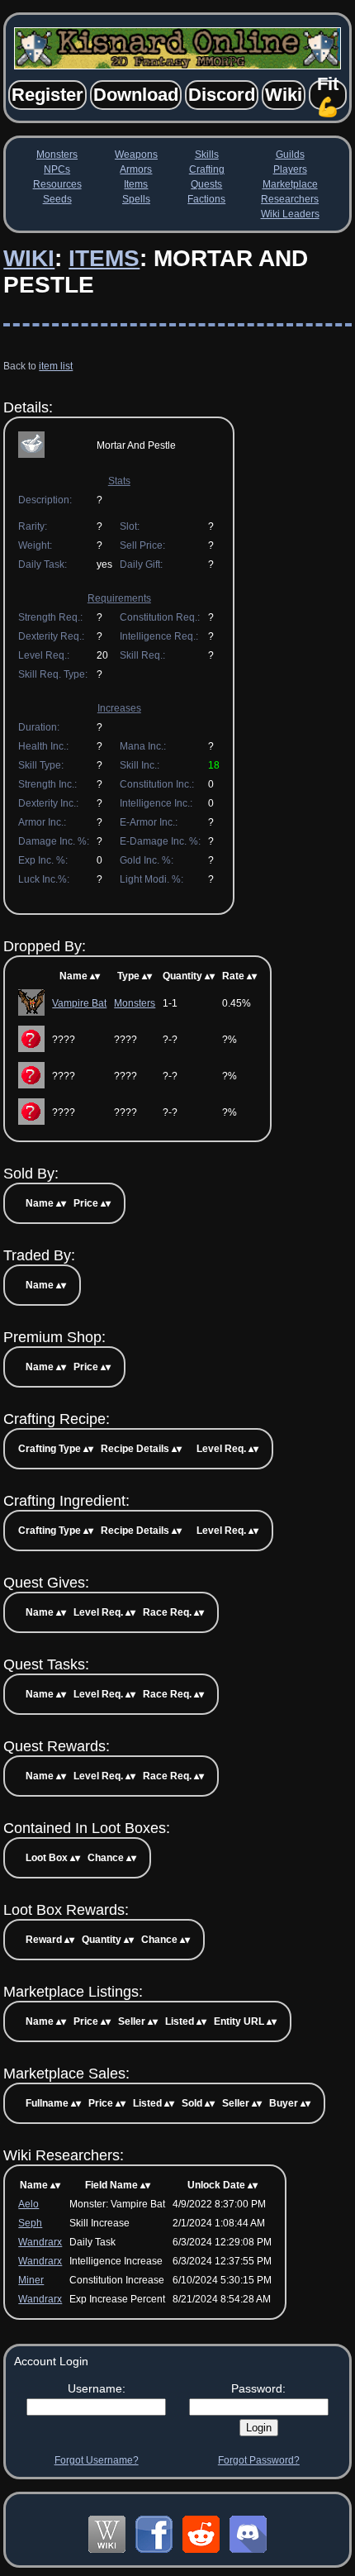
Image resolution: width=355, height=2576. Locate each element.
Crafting (207, 169)
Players (290, 169)
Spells (136, 199)
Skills (207, 155)
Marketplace (290, 184)
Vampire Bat (79, 1003)
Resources (57, 184)
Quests (206, 184)
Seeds (57, 199)
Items (136, 184)
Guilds (290, 155)
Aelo (28, 2204)
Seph (30, 2223)
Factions (206, 199)
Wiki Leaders (290, 214)
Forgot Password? (259, 2460)
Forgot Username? (97, 2460)
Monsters (57, 155)
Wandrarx (40, 2242)
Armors (136, 169)
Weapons (136, 155)
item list (56, 366)
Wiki (29, 258)
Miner (31, 2280)
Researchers (290, 199)
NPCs (57, 169)
